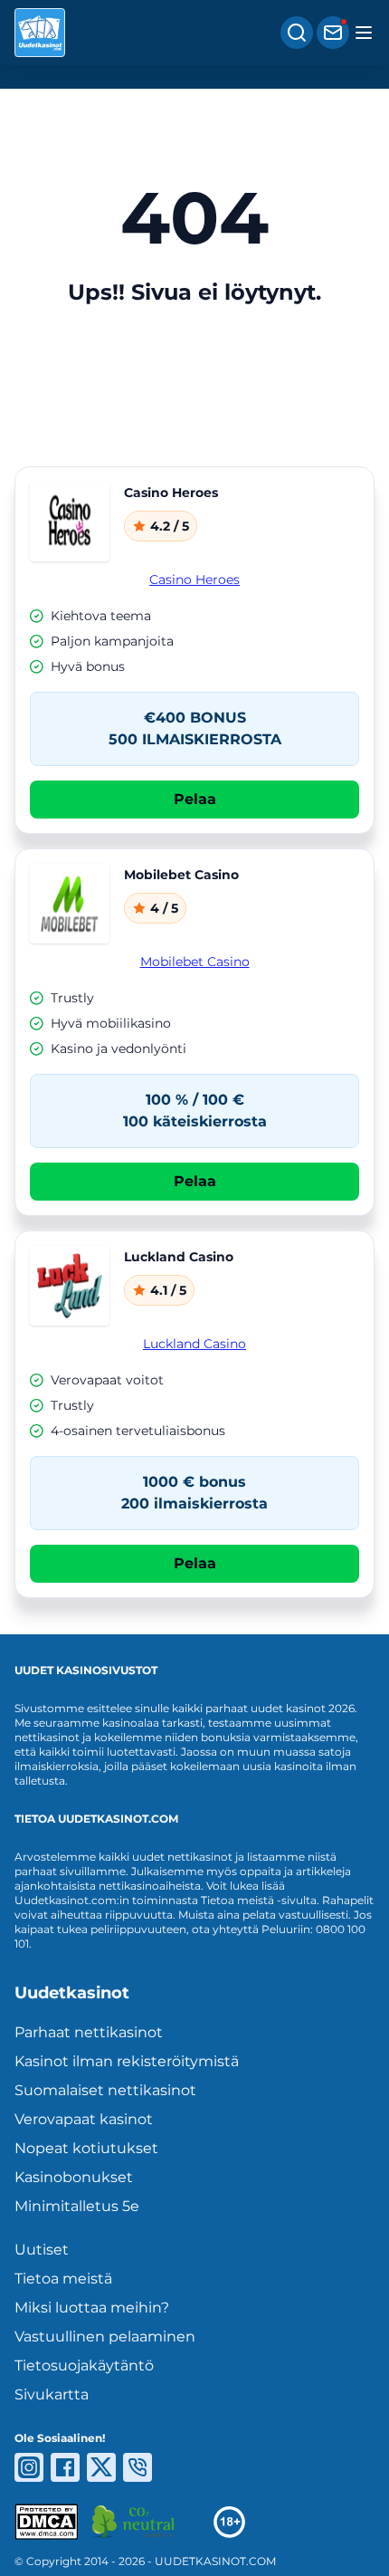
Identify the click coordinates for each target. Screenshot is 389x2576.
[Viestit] (333, 33)
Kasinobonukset (74, 2177)
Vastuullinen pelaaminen (105, 2337)
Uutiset (42, 2250)
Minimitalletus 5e (77, 2206)
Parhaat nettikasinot (89, 2032)
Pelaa (195, 799)
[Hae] (297, 33)
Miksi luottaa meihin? (92, 2308)
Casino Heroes (194, 579)
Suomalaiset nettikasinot (105, 2090)
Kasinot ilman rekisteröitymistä (127, 2061)
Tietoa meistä (63, 2279)
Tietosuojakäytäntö (84, 2365)
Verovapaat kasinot (84, 2119)
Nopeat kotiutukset (86, 2148)
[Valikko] (364, 33)
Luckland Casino (194, 1344)
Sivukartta (52, 2394)
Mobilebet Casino (195, 962)
